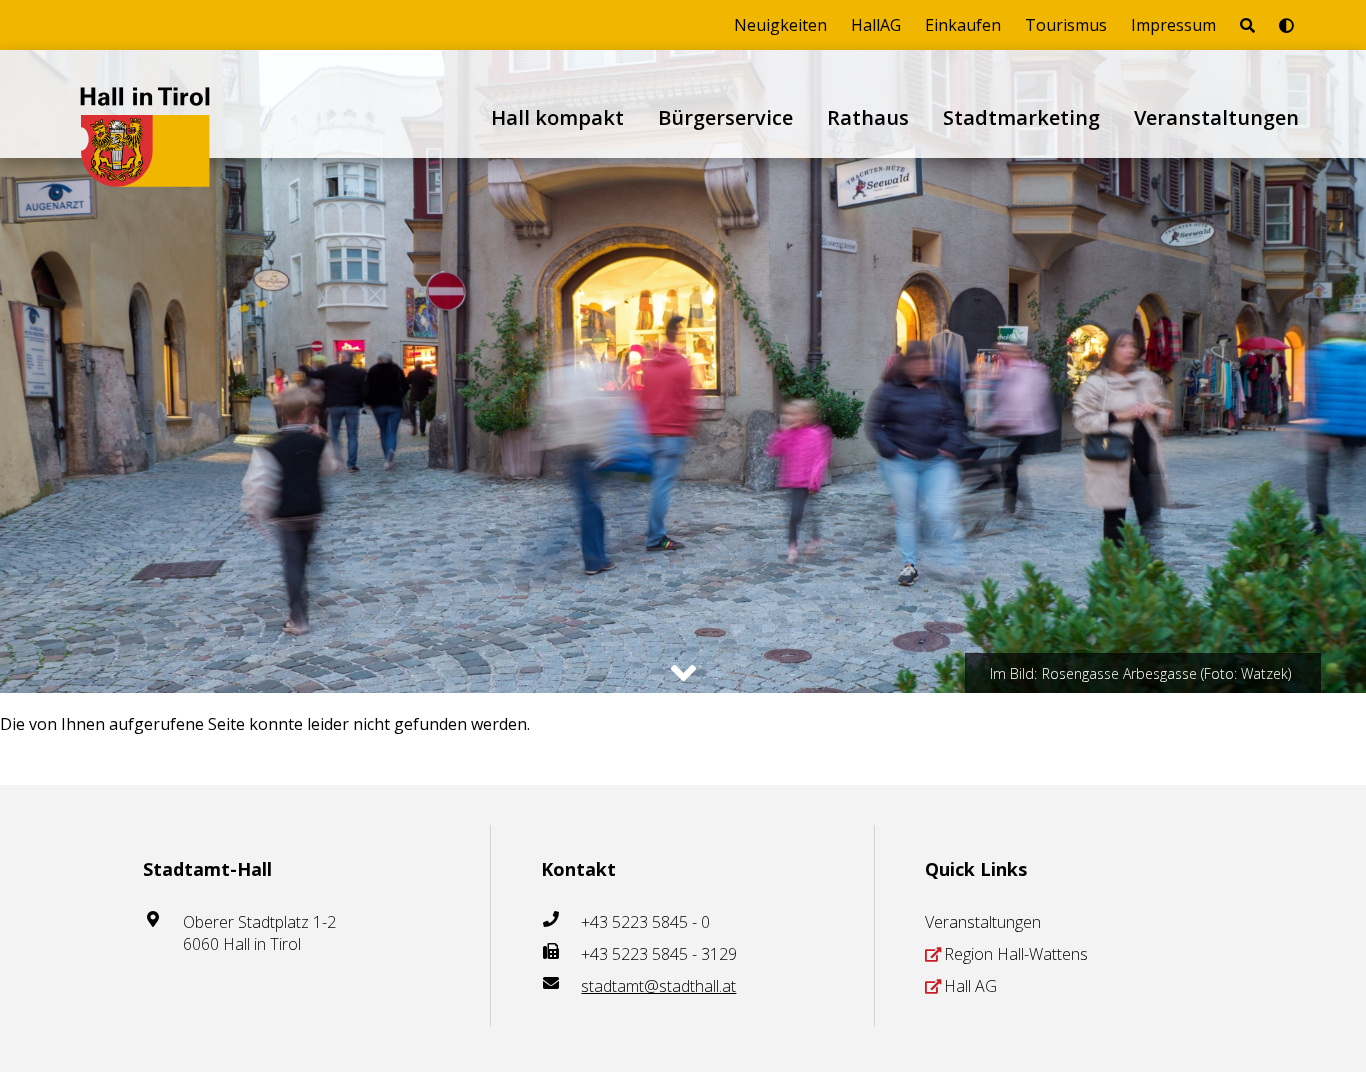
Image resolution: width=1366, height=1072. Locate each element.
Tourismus (1066, 25)
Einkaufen (963, 25)
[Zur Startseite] (145, 104)
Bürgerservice (725, 117)
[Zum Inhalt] (683, 673)
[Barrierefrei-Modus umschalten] (1286, 25)
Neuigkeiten (780, 25)
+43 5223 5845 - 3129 (659, 954)
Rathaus (868, 117)
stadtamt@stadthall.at (658, 986)
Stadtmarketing (1021, 117)
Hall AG (970, 986)
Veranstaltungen (1216, 117)
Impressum (1173, 25)
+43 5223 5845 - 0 (645, 922)
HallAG (876, 25)
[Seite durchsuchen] (1247, 25)
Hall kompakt (557, 117)
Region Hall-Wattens (1016, 954)
